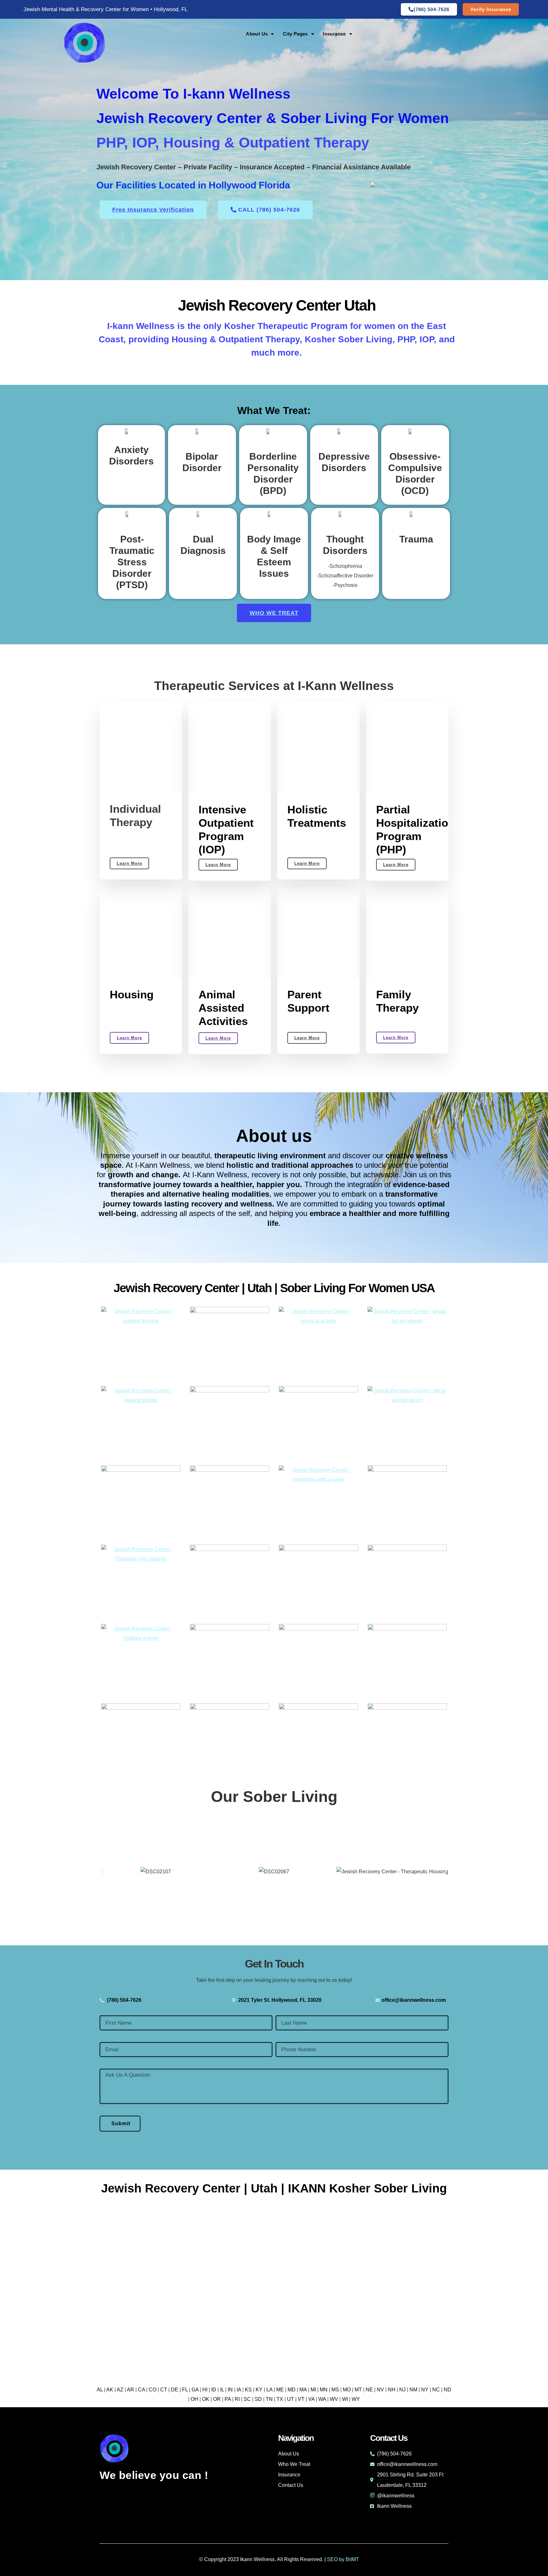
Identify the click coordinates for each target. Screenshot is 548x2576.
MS (335, 2390)
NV (380, 2390)
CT (164, 2390)
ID (214, 2390)
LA (269, 2390)
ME (280, 2390)
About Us (257, 34)
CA (141, 2390)
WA (322, 2399)
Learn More (129, 863)
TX (280, 2399)
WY (356, 2399)
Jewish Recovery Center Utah (277, 305)
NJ (402, 2390)
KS (248, 2390)
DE (175, 2390)
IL (222, 2390)
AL (100, 2390)
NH (392, 2390)
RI (237, 2399)
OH (194, 2399)
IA (239, 2390)
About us (274, 1136)
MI (313, 2390)
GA (195, 2390)
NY (425, 2390)
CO (153, 2390)
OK (206, 2399)
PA (228, 2399)
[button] (103, 1872)
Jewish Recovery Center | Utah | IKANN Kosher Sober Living (274, 2188)
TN (269, 2399)
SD (258, 2399)
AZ (120, 2390)
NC (436, 2390)
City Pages (295, 34)
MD (292, 2390)
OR (217, 2399)
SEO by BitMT (343, 2559)
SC (247, 2399)
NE (369, 2390)
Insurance (334, 34)
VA (311, 2399)
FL (185, 2390)
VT (301, 2399)
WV (334, 2399)
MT (358, 2390)
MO (347, 2390)
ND (447, 2390)
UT (290, 2399)
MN (324, 2390)
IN (230, 2390)
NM (413, 2390)
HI (205, 2390)
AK (110, 2390)
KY (259, 2390)
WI (345, 2399)
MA (303, 2390)
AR (130, 2390)
